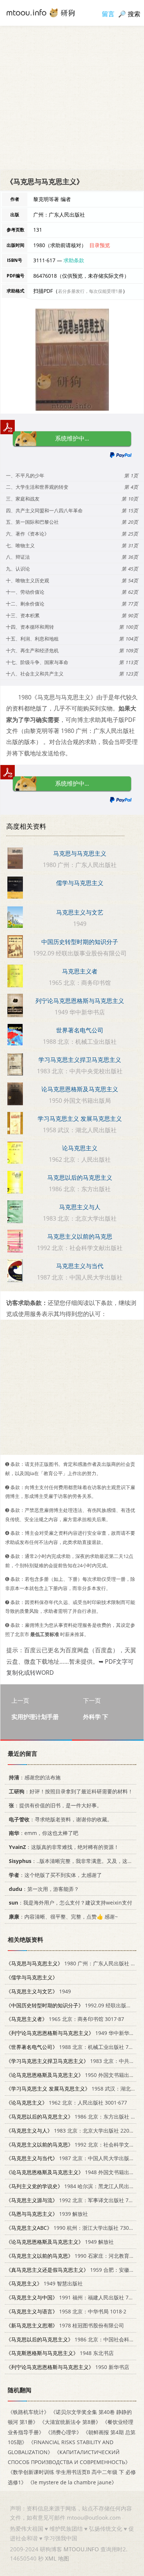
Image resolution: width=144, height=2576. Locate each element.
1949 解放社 (60, 2242)
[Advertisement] (72, 98)
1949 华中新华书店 (73, 2033)
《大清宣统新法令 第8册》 (70, 2422)
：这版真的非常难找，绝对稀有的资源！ (64, 1847)
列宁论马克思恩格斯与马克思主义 (80, 1001)
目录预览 (100, 245)
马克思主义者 (80, 971)
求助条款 (74, 260)
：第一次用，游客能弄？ (44, 1889)
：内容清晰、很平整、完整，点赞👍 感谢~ (63, 1917)
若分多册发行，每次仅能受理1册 (90, 291)
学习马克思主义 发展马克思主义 (80, 1119)
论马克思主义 (80, 1148)
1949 (38, 1991)
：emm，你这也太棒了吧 (44, 1833)
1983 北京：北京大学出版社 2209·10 (73, 2130)
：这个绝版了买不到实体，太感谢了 (55, 1875)
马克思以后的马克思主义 (80, 1178)
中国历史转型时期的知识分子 (80, 942)
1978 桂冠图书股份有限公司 (65, 2325)
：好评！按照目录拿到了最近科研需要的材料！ (71, 1791)
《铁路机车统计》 (28, 2412)
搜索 (134, 14)
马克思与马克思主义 (80, 853)
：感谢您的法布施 (35, 1777)
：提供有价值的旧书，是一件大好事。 (55, 1805)
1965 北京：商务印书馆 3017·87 (65, 2019)
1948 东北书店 (60, 2353)
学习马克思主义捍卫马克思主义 (80, 1060)
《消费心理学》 (64, 2432)
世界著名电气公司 (80, 1030)
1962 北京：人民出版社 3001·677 (66, 2103)
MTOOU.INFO (81, 2549)
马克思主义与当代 (80, 1266)
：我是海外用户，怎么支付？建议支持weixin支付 (71, 1903)
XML (51, 2558)
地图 (64, 2558)
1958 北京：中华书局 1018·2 (66, 2311)
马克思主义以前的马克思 (80, 1236)
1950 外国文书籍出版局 (73, 2075)
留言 (108, 14)
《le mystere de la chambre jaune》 (72, 2482)
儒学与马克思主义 (80, 883)
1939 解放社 (47, 2214)
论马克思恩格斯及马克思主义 (80, 1089)
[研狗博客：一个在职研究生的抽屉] (41, 12)
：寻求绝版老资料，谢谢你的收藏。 (61, 1819)
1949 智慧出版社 (44, 2283)
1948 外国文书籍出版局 (73, 2172)
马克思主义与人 (80, 1207)
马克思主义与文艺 (80, 912)
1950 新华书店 (68, 2367)
